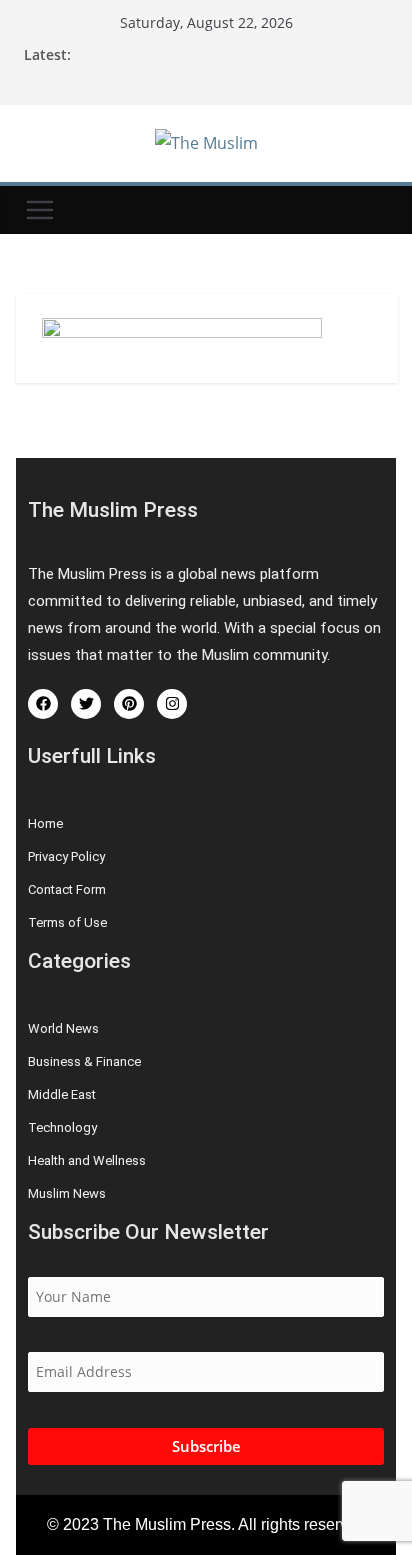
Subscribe (206, 1446)
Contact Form (67, 889)
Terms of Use (67, 922)
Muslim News (67, 1193)
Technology (62, 1127)
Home (45, 823)
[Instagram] (172, 704)
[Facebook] (43, 704)
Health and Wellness (87, 1160)
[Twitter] (86, 704)
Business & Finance (84, 1061)
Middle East (62, 1094)
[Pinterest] (129, 704)
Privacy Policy (66, 856)
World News (63, 1028)
